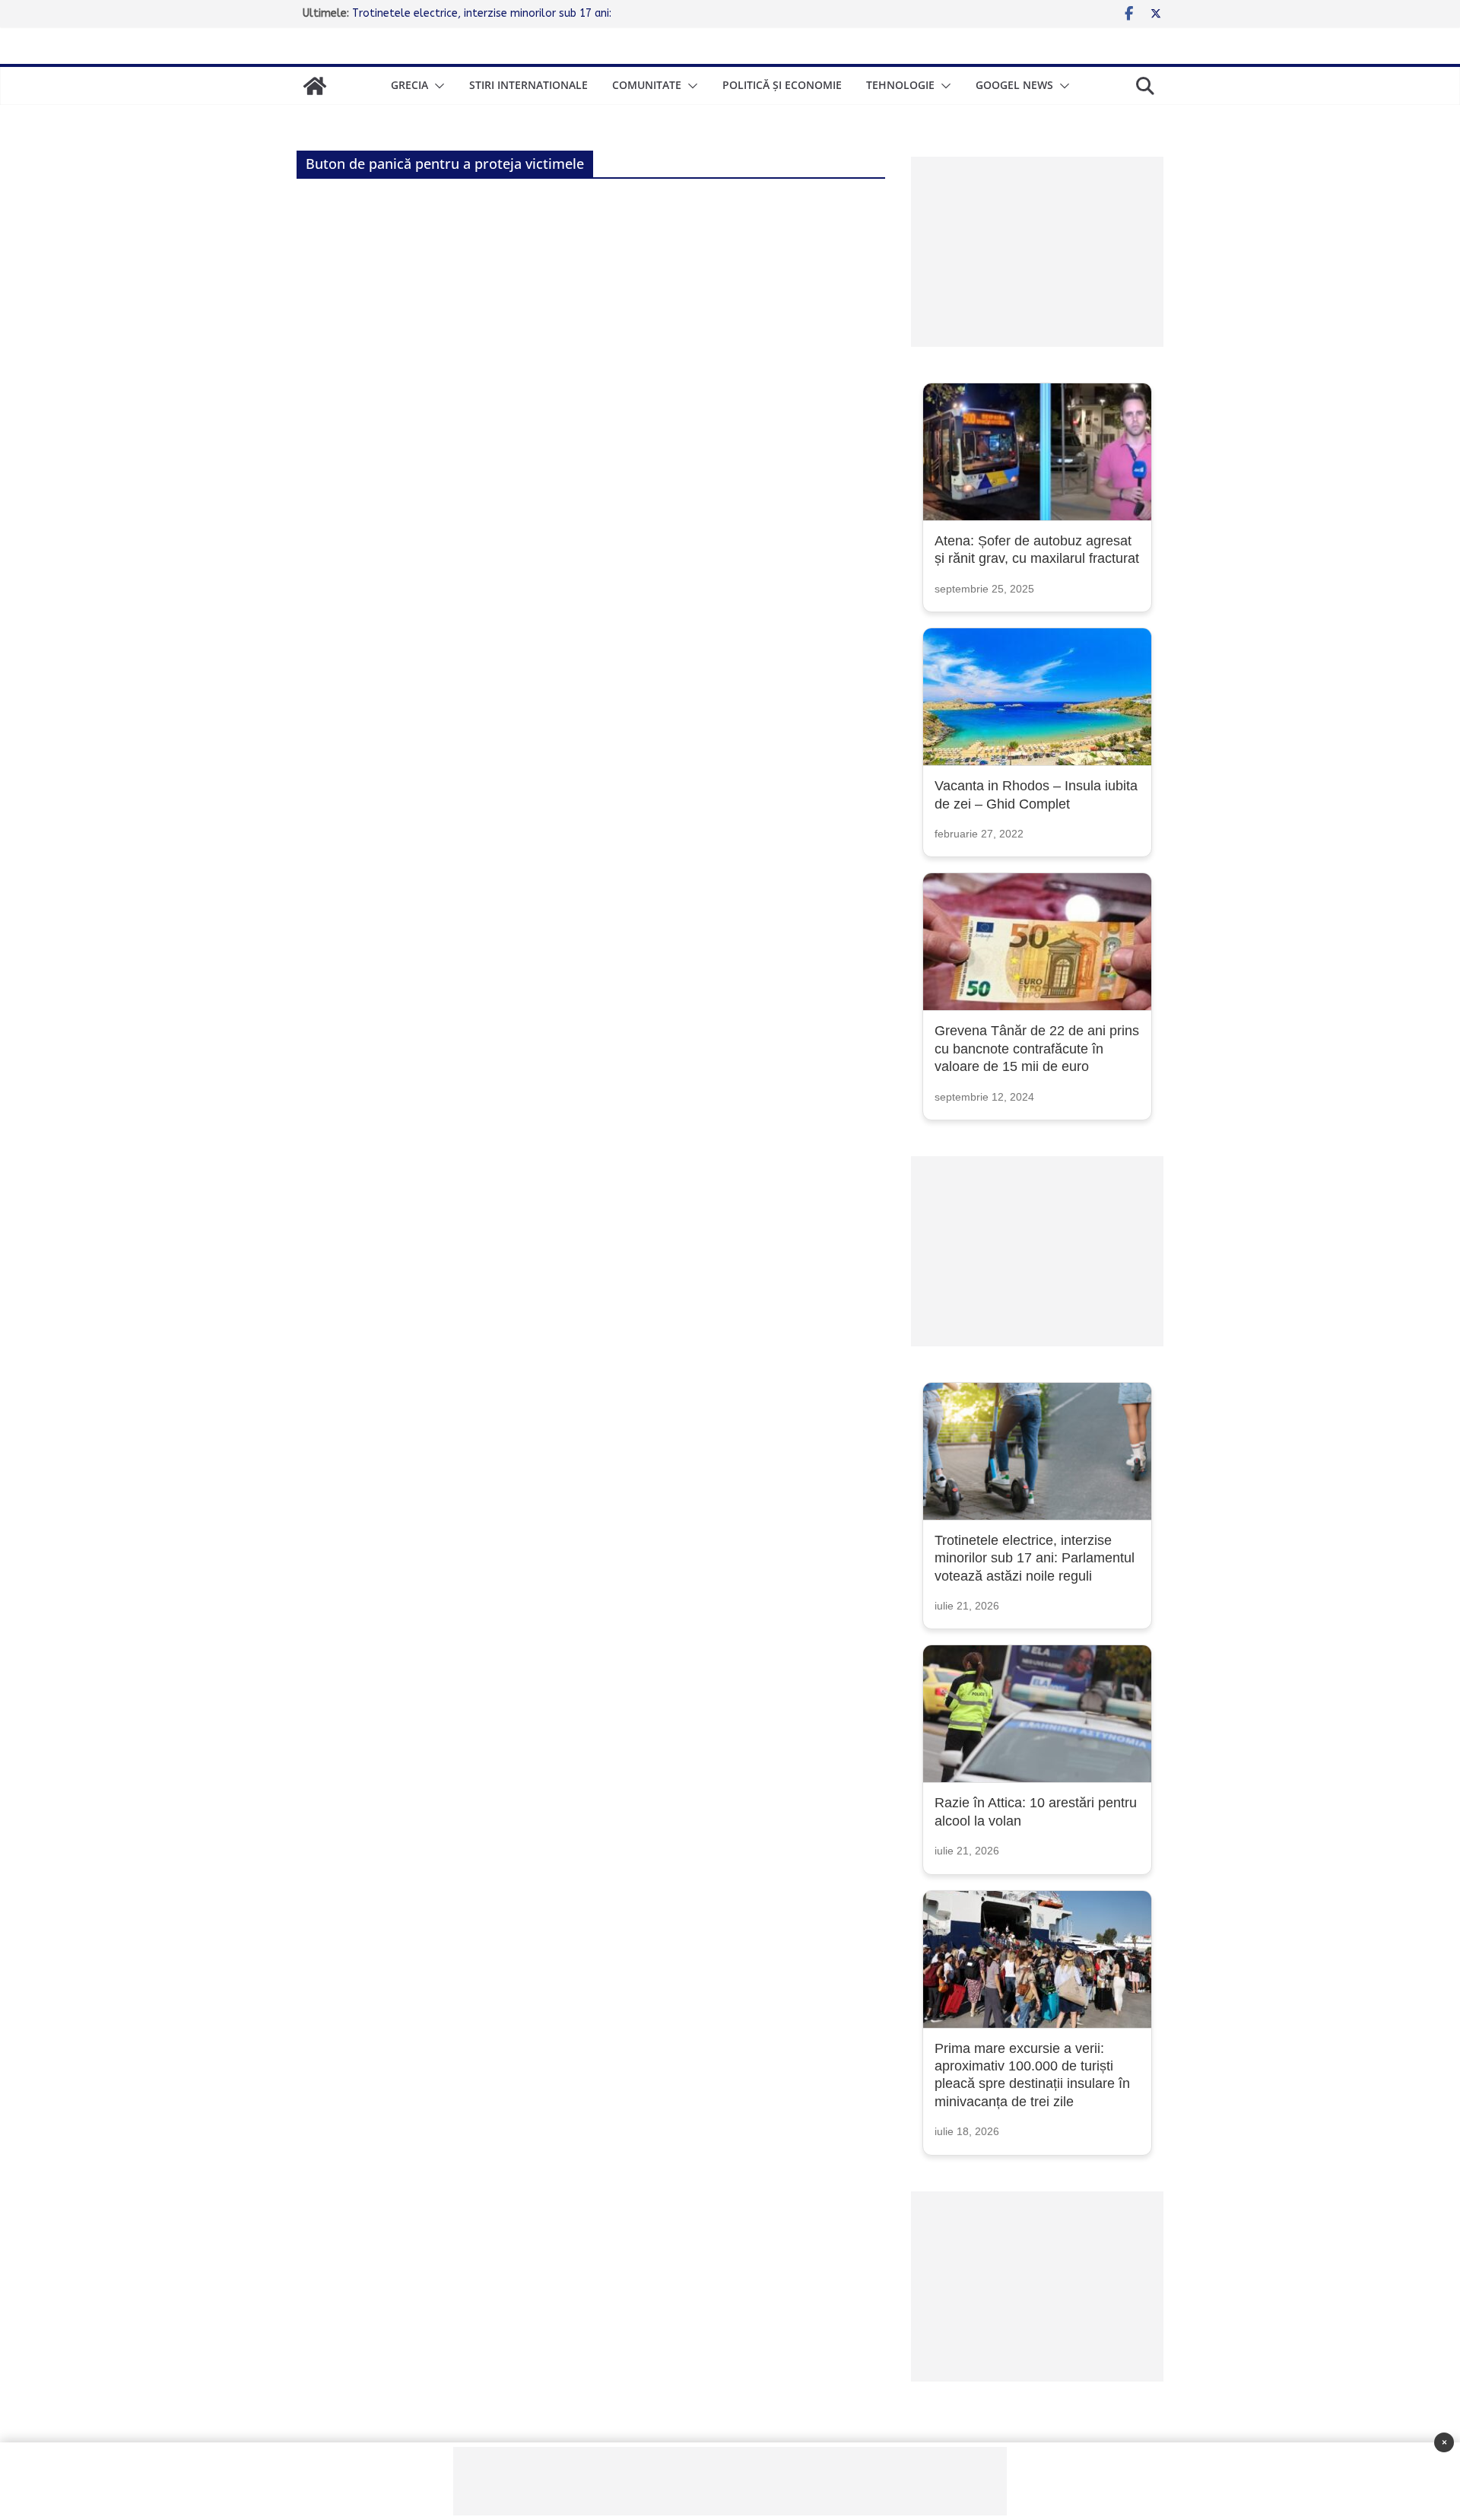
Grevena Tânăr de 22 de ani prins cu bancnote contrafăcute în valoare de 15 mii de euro (1037, 1049)
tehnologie (900, 85)
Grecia (409, 85)
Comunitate (647, 85)
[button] (436, 86)
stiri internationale (528, 85)
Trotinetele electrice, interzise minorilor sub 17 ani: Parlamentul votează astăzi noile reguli (1035, 1558)
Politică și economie (782, 85)
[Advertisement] (1037, 252)
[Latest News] (315, 86)
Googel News (1014, 85)
